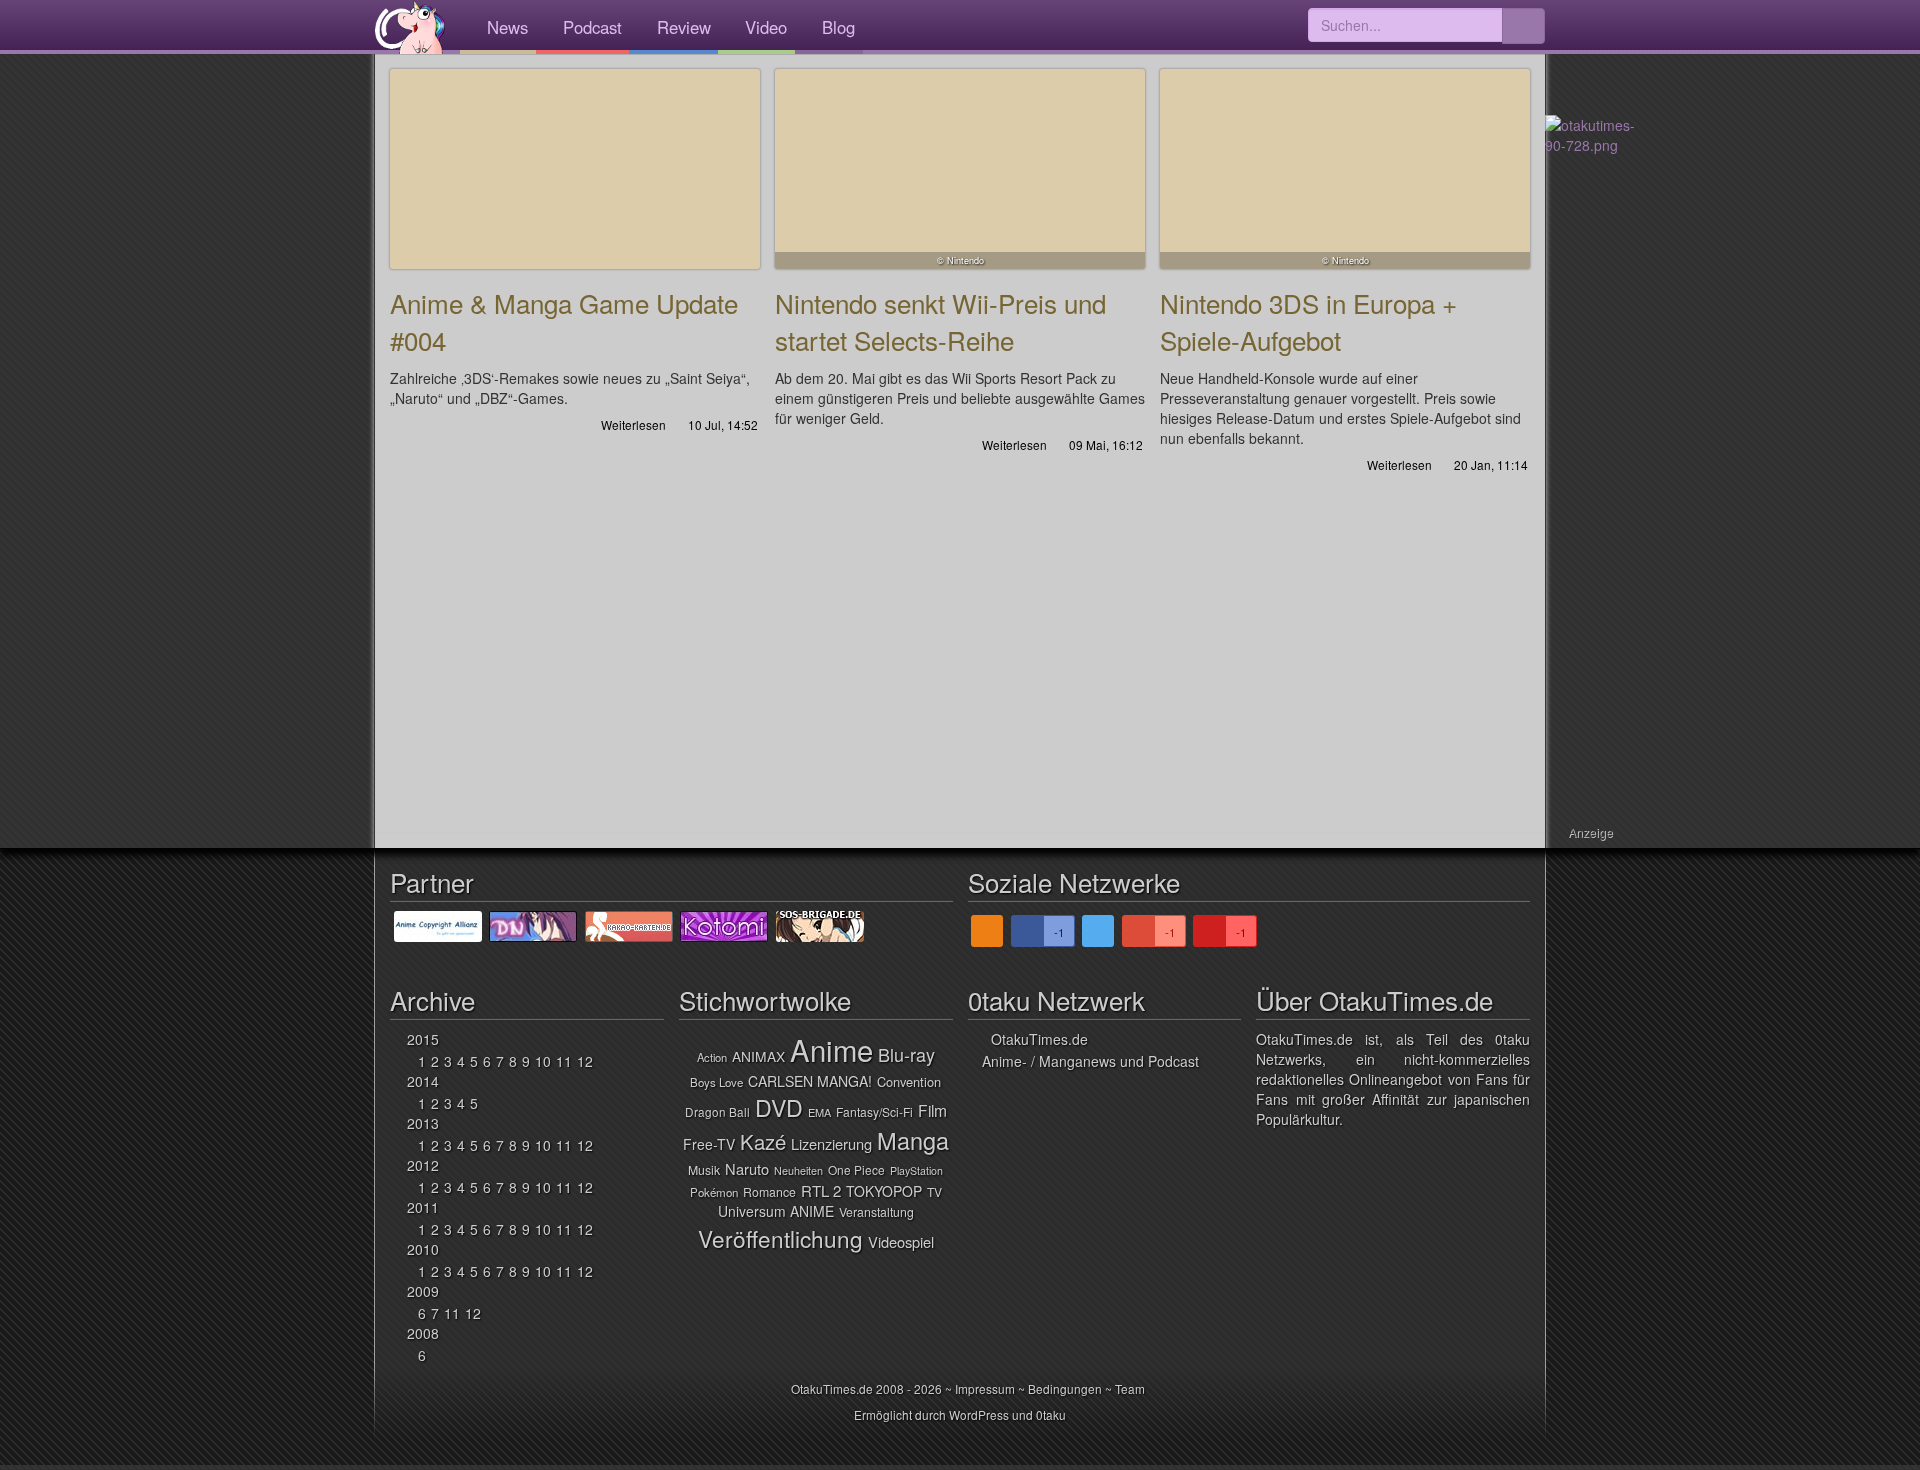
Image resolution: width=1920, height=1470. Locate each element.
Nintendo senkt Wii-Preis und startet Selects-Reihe (960, 169)
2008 (423, 1333)
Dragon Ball (717, 1111)
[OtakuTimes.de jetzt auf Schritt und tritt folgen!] (1098, 931)
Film (932, 1110)
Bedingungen (1065, 1388)
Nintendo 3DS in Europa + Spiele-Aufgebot (1345, 169)
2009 (423, 1291)
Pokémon (714, 1192)
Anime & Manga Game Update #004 (575, 169)
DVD (779, 1107)
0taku (1051, 1414)
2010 (423, 1249)
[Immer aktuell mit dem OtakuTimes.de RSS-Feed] (987, 931)
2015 (423, 1039)
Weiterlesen (632, 424)
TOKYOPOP (884, 1191)
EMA (819, 1112)
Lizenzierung (831, 1143)
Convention (909, 1081)
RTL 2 (821, 1190)
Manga (913, 1140)
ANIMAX (758, 1056)
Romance (769, 1192)
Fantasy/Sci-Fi (874, 1111)
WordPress (979, 1414)
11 (564, 1061)
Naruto (747, 1168)
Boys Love (716, 1082)
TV (934, 1191)
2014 (423, 1081)
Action (712, 1057)
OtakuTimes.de (410, 27)
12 (585, 1061)
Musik (704, 1170)
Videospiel (901, 1241)
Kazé (763, 1141)
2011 (423, 1207)
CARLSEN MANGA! (810, 1081)
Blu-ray (906, 1054)
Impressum (985, 1388)
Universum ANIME (776, 1211)
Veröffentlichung (780, 1238)
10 (543, 1061)
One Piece (856, 1169)
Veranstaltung (876, 1212)
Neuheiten (798, 1170)
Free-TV (709, 1144)
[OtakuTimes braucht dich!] (1590, 133)
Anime (831, 1049)
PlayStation (916, 1170)
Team (1130, 1388)
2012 (423, 1165)
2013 (423, 1123)
